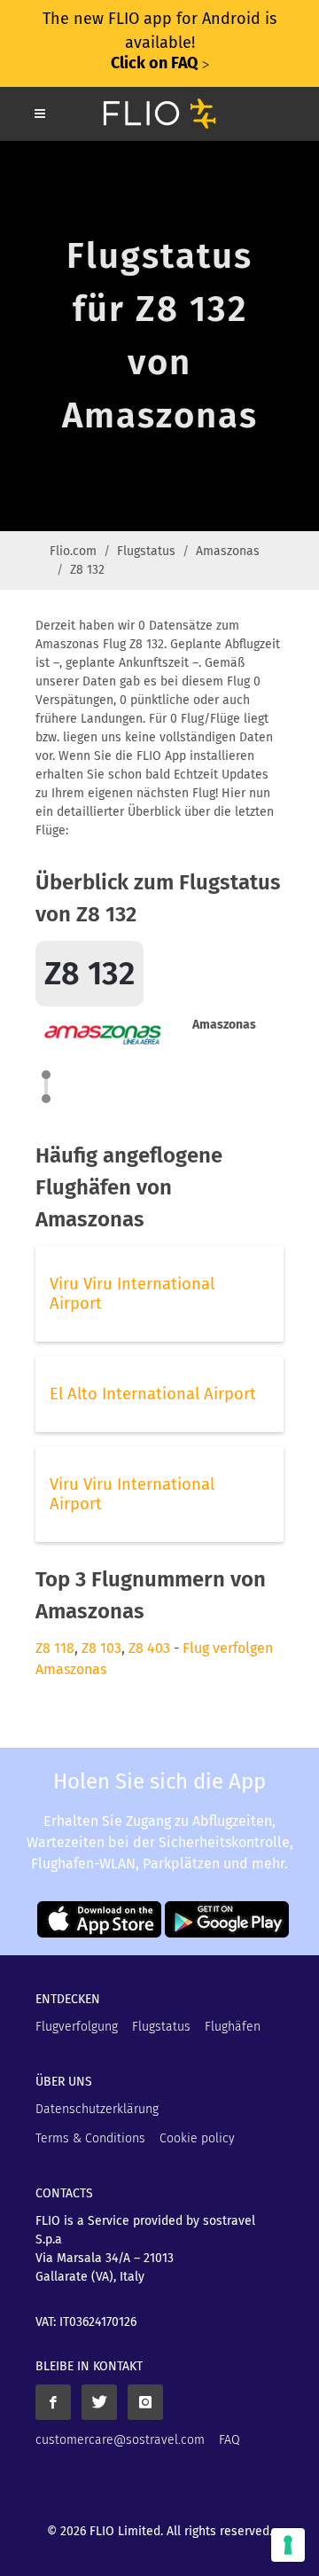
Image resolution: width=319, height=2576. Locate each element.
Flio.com (73, 551)
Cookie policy (197, 2138)
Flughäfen (233, 2027)
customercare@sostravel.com (120, 2440)
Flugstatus (146, 551)
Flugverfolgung (77, 2027)
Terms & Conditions (90, 2138)
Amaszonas (228, 551)
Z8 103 (101, 1648)
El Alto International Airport (153, 1394)
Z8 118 (55, 1648)
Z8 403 (149, 1648)
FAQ (230, 2440)
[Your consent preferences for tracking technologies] (288, 2545)
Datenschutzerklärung (97, 2109)
